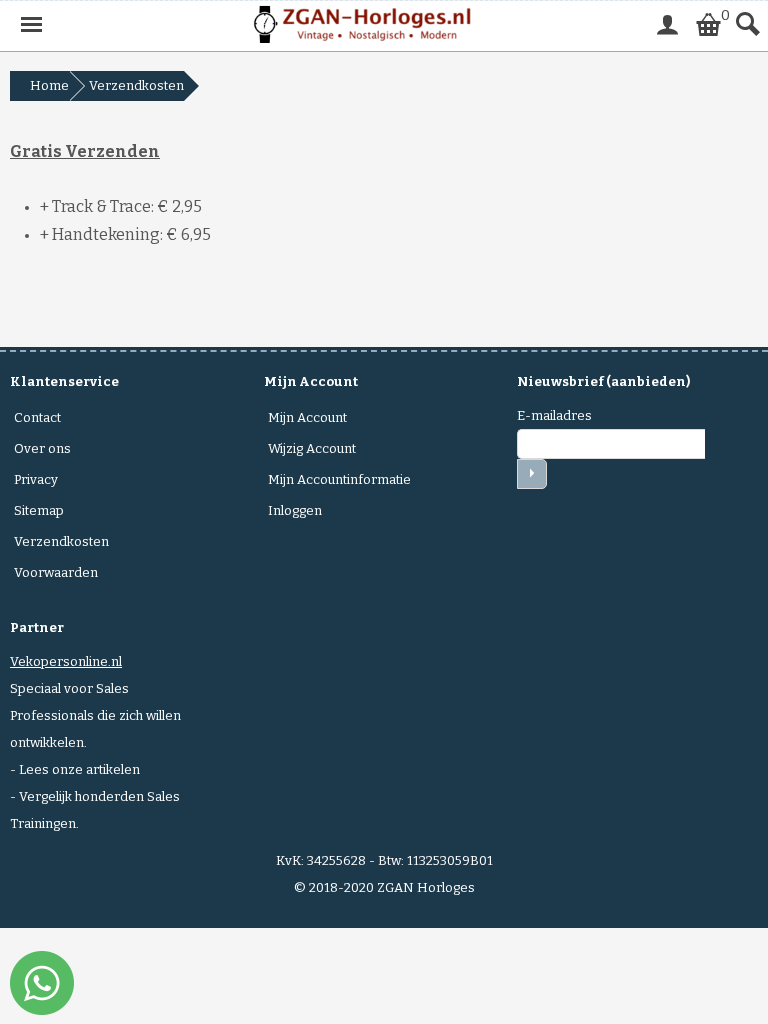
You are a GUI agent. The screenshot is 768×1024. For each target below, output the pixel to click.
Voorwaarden (56, 572)
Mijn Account (307, 417)
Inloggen (295, 510)
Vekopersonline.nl (66, 661)
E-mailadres (554, 415)
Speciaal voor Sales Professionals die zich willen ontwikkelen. (95, 715)
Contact (37, 417)
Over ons (42, 448)
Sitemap (39, 510)
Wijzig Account (312, 448)
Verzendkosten (61, 541)
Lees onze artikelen (79, 769)
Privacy (36, 479)
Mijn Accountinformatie (339, 479)
